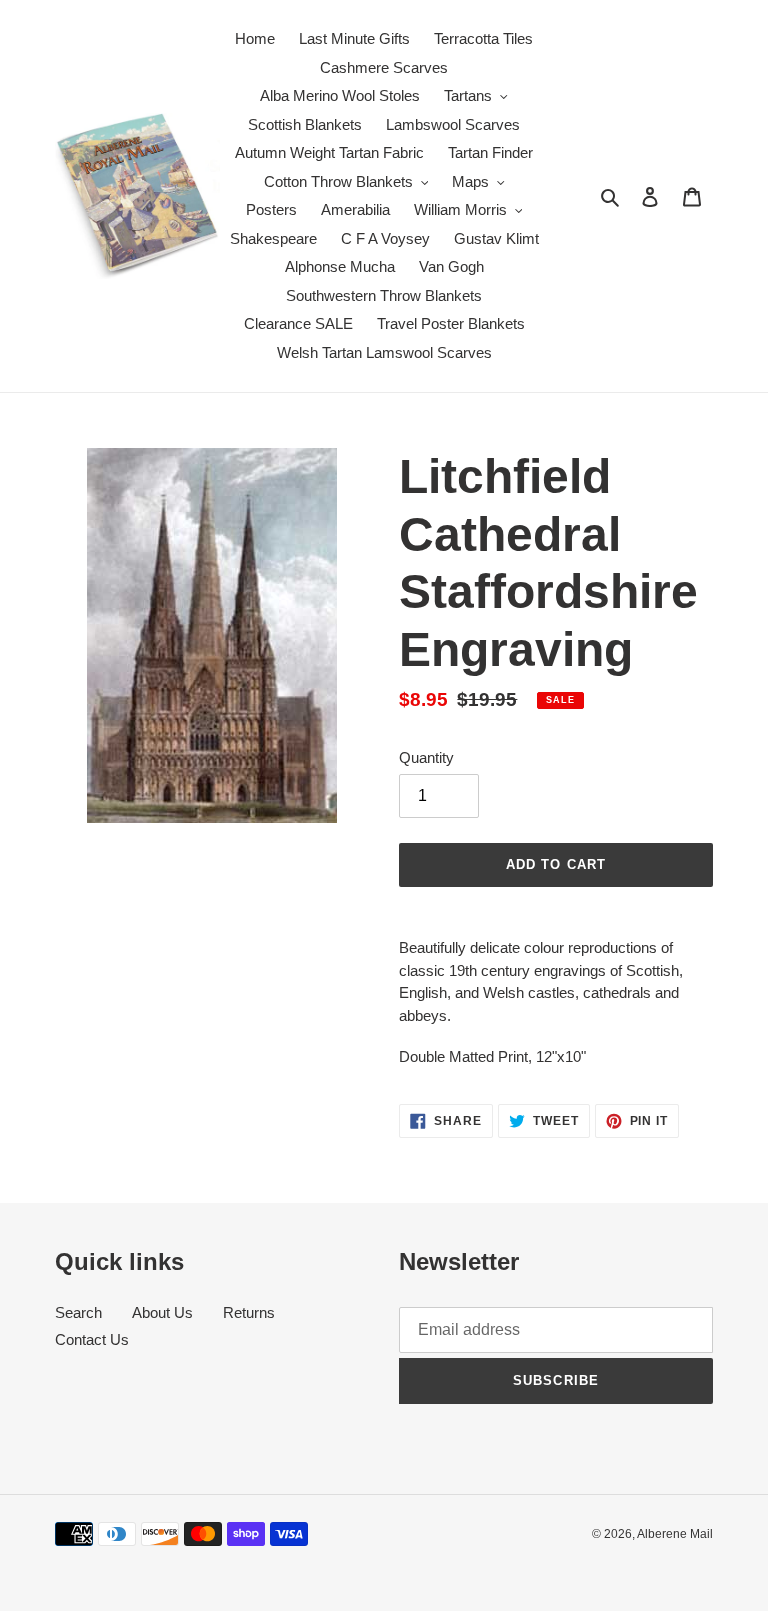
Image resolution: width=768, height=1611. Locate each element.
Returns (249, 1312)
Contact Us (92, 1339)
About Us (162, 1312)
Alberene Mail (675, 1534)
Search (78, 1312)
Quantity (426, 757)
